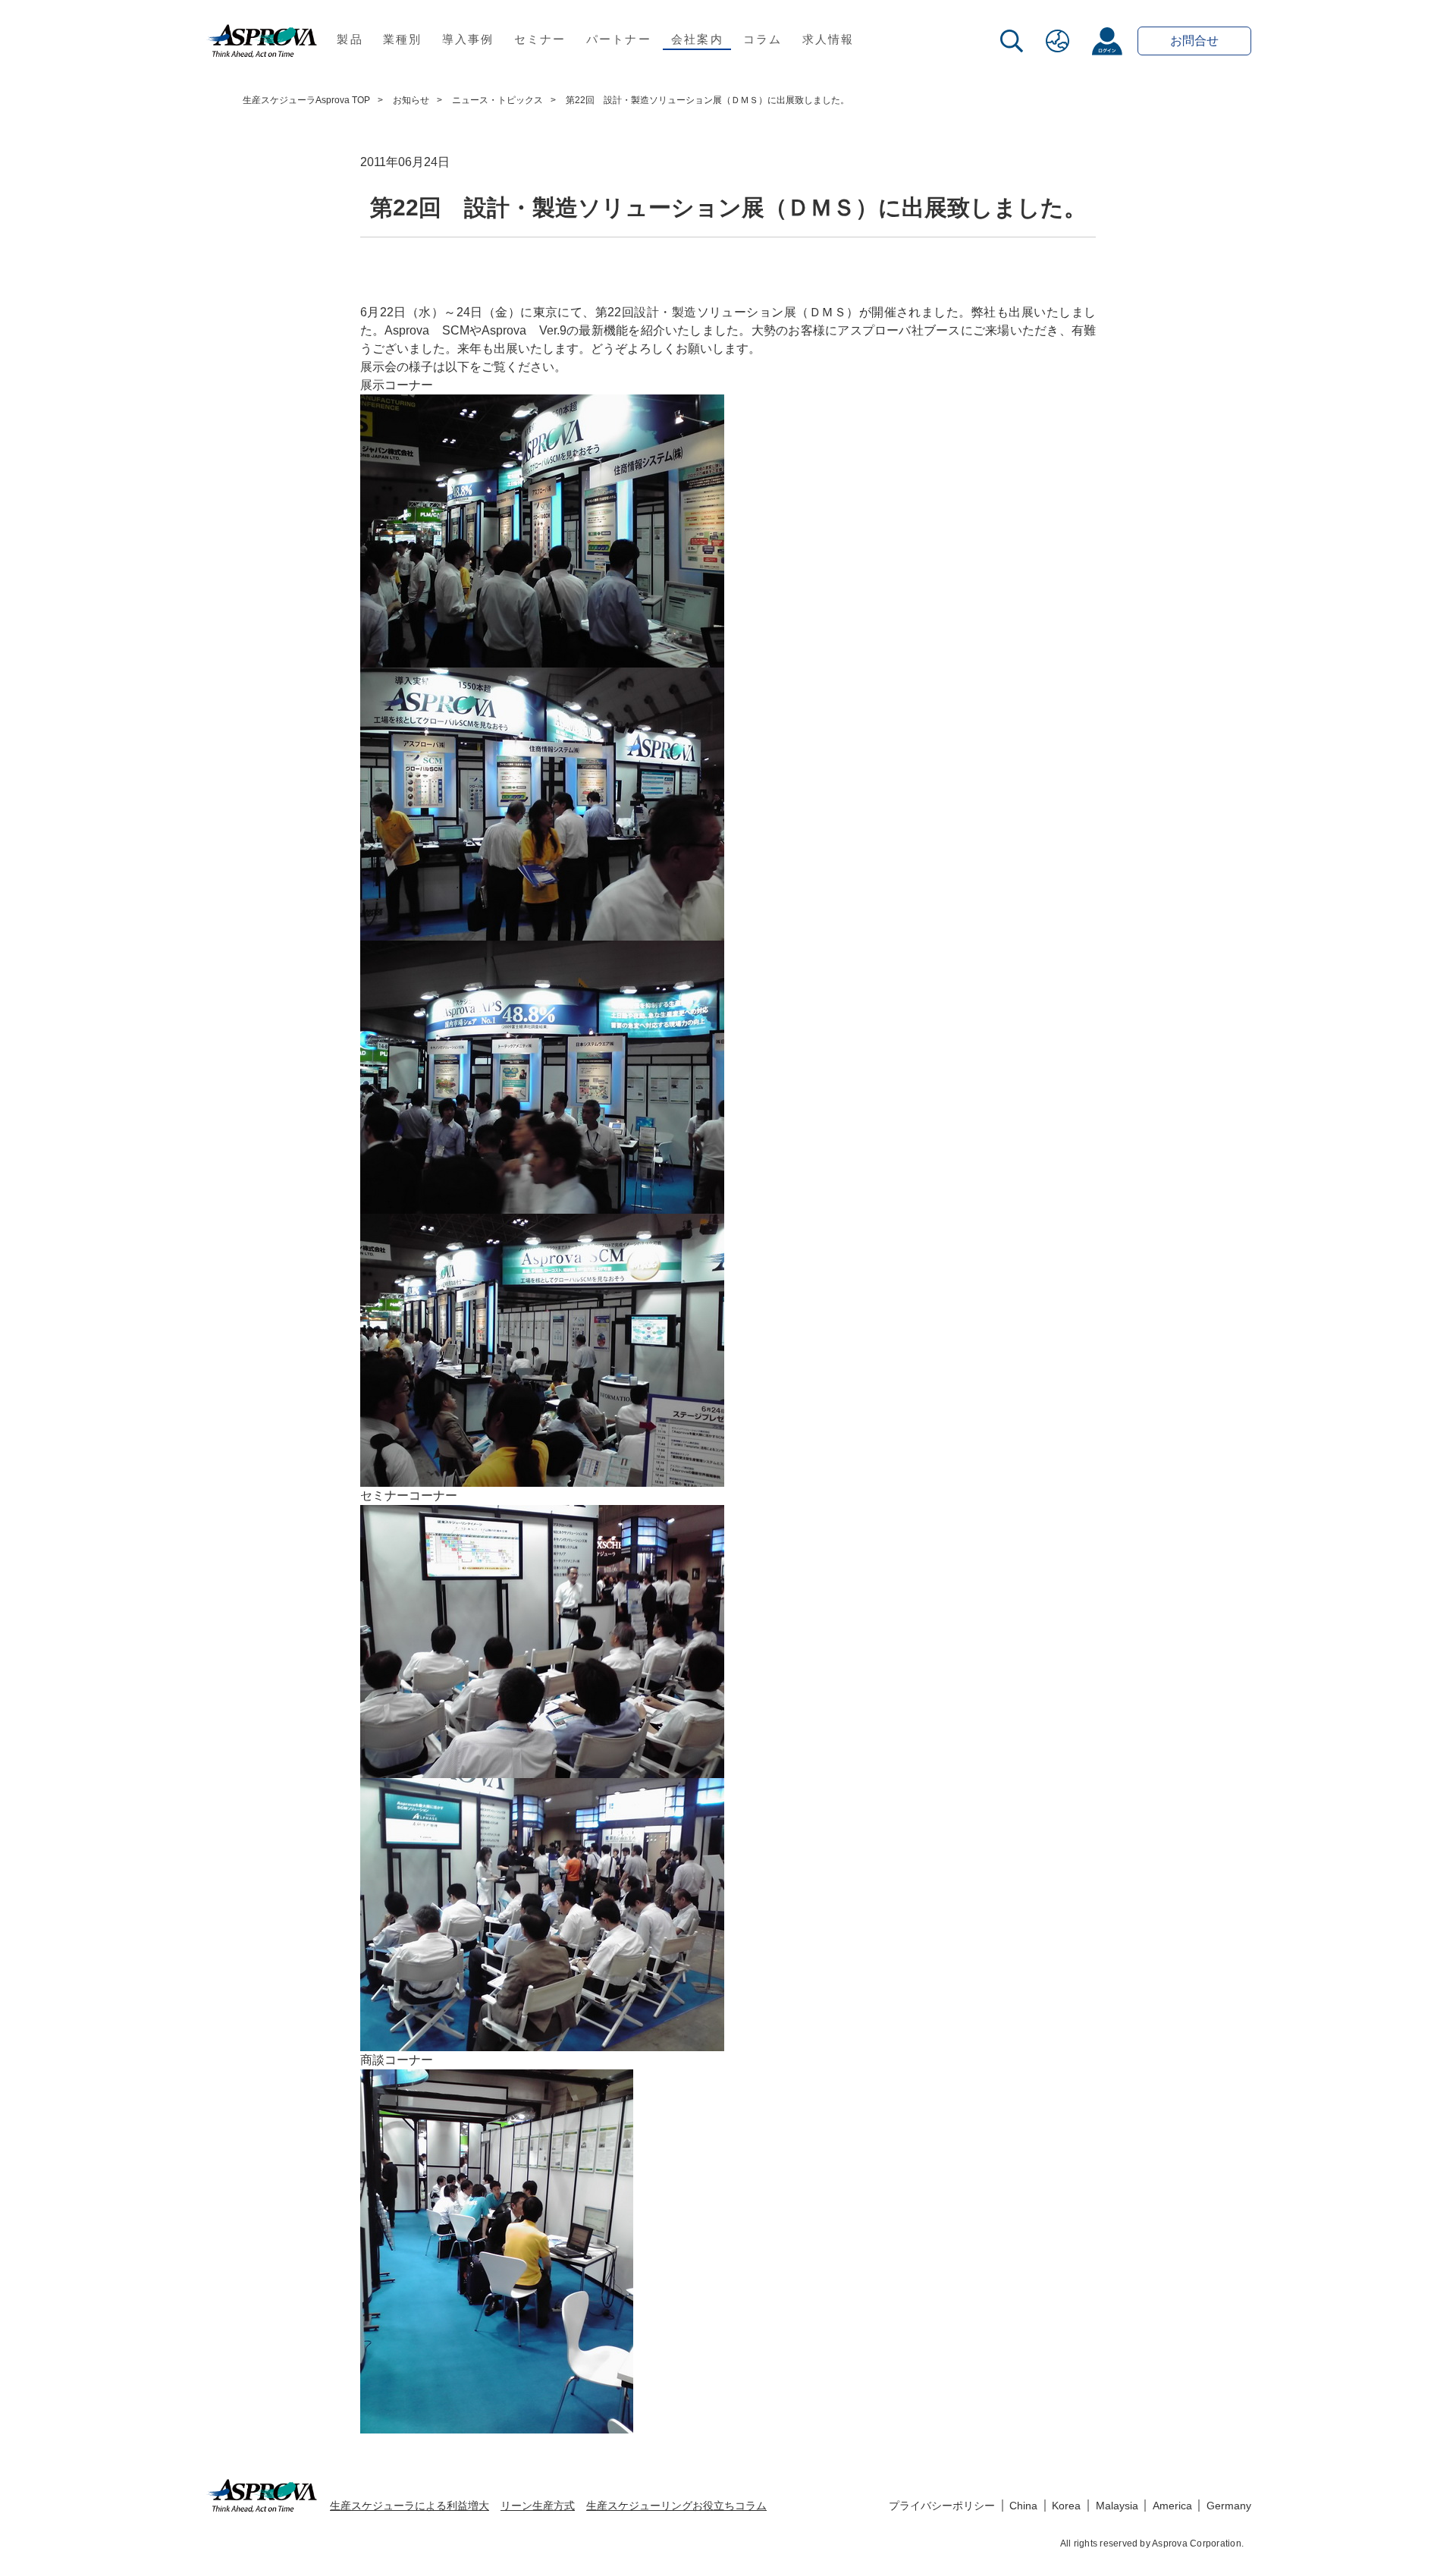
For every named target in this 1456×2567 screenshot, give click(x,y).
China (1023, 2506)
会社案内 (697, 39)
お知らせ (411, 100)
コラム (763, 39)
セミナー (540, 39)
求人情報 (828, 39)
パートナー (619, 39)
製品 (350, 39)
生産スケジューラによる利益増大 (409, 2506)
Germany (1229, 2506)
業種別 (403, 39)
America (1172, 2506)
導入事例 (468, 39)
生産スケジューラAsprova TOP (306, 100)
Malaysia (1117, 2506)
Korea (1066, 2506)
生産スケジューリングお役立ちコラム (676, 2506)
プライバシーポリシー (942, 2506)
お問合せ (1194, 41)
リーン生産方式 (538, 2506)
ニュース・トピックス (497, 100)
